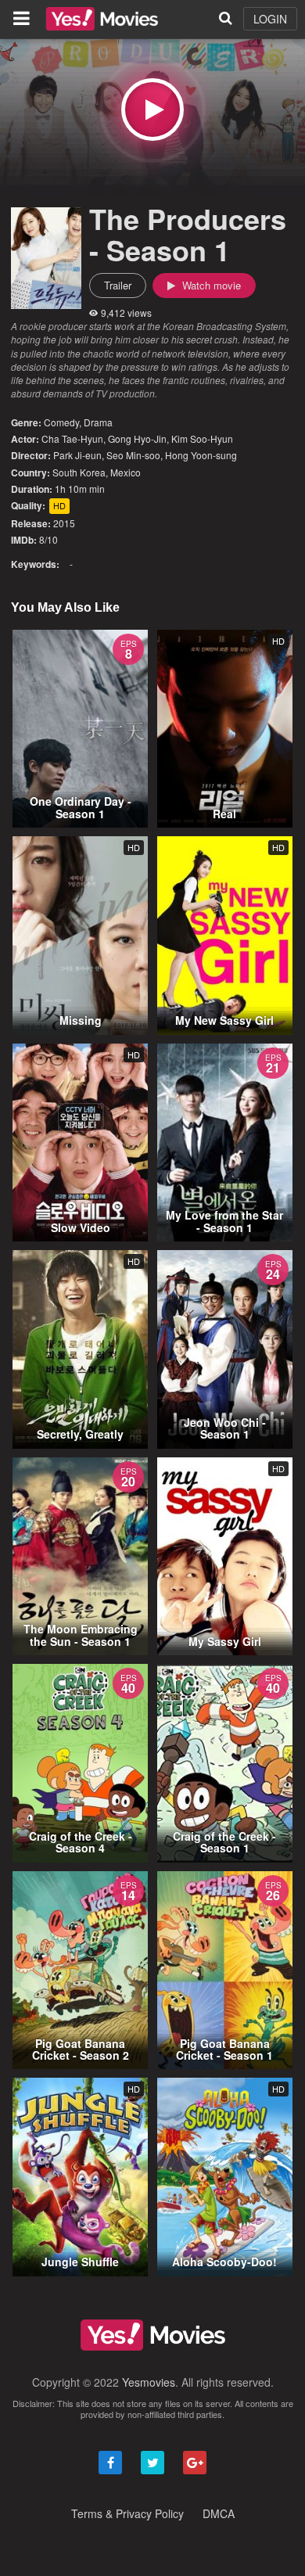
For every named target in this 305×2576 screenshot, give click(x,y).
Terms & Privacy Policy (127, 2513)
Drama (98, 422)
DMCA (219, 2513)
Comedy (61, 422)
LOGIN (270, 19)
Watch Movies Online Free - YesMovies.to (102, 19)
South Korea (79, 472)
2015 (64, 523)
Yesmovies (149, 2382)
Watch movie (210, 285)
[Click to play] (152, 110)
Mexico (126, 472)
